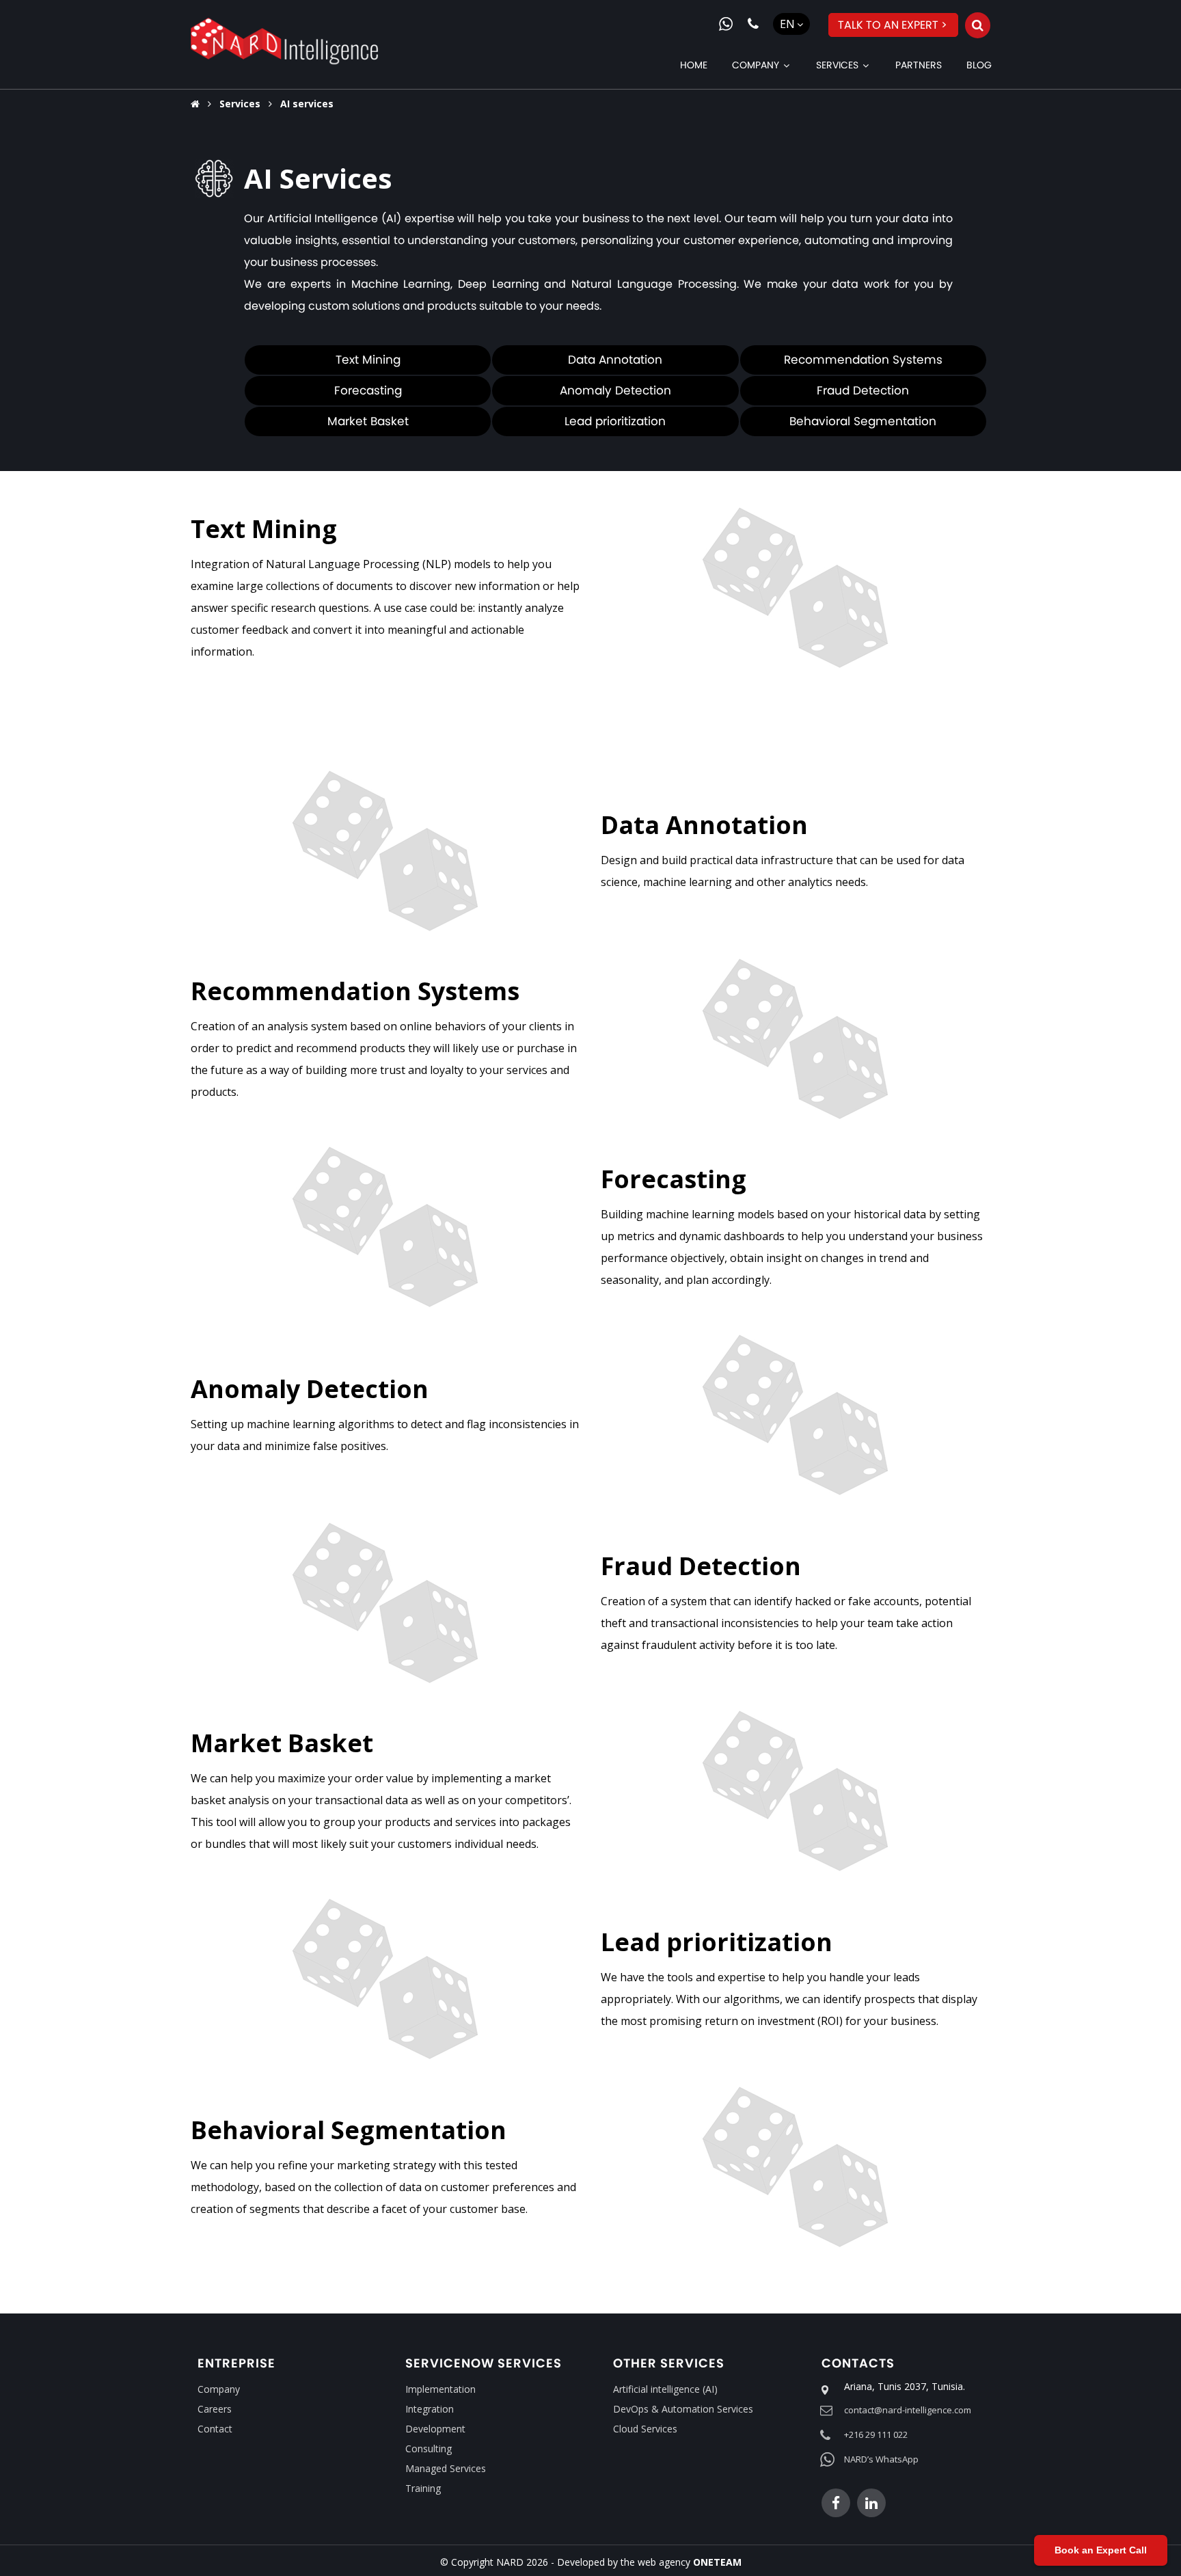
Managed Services (446, 2468)
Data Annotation (615, 360)
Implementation (440, 2389)
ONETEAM (717, 2562)
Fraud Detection (863, 390)
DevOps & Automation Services (683, 2409)
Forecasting (368, 390)
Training (423, 2488)
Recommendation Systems (863, 360)
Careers (215, 2409)
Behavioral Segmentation (863, 421)
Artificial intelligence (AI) (665, 2389)
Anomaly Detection (615, 390)
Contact (215, 2429)
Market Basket (368, 421)
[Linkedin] (871, 2503)
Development (435, 2429)
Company (219, 2389)
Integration (430, 2409)
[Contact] (753, 24)
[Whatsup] (726, 24)
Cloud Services (645, 2429)
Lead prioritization (615, 421)
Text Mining (368, 360)
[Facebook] (836, 2503)
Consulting (429, 2448)
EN (787, 24)
